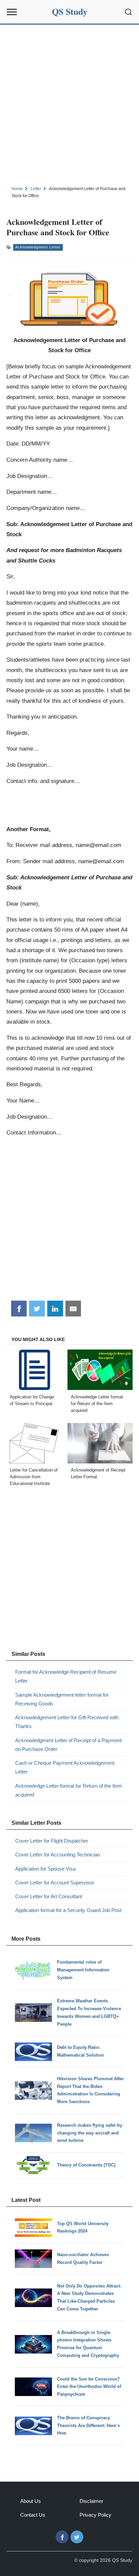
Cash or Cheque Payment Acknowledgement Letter (65, 1767)
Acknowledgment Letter (38, 247)
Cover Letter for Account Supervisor (55, 1883)
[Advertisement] (69, 104)
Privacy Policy (95, 2515)
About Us (31, 2501)
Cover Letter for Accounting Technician (58, 1855)
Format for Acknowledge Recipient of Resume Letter (66, 1676)
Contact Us (33, 2515)
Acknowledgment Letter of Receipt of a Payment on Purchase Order (68, 1745)
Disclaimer (91, 2501)
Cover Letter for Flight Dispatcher (52, 1841)
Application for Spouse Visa (45, 1869)
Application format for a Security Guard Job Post (68, 1910)
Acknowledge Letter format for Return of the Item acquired (69, 1790)
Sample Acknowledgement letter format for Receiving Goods (62, 1699)
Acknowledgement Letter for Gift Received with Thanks (67, 1722)
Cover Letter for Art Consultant (49, 1896)
